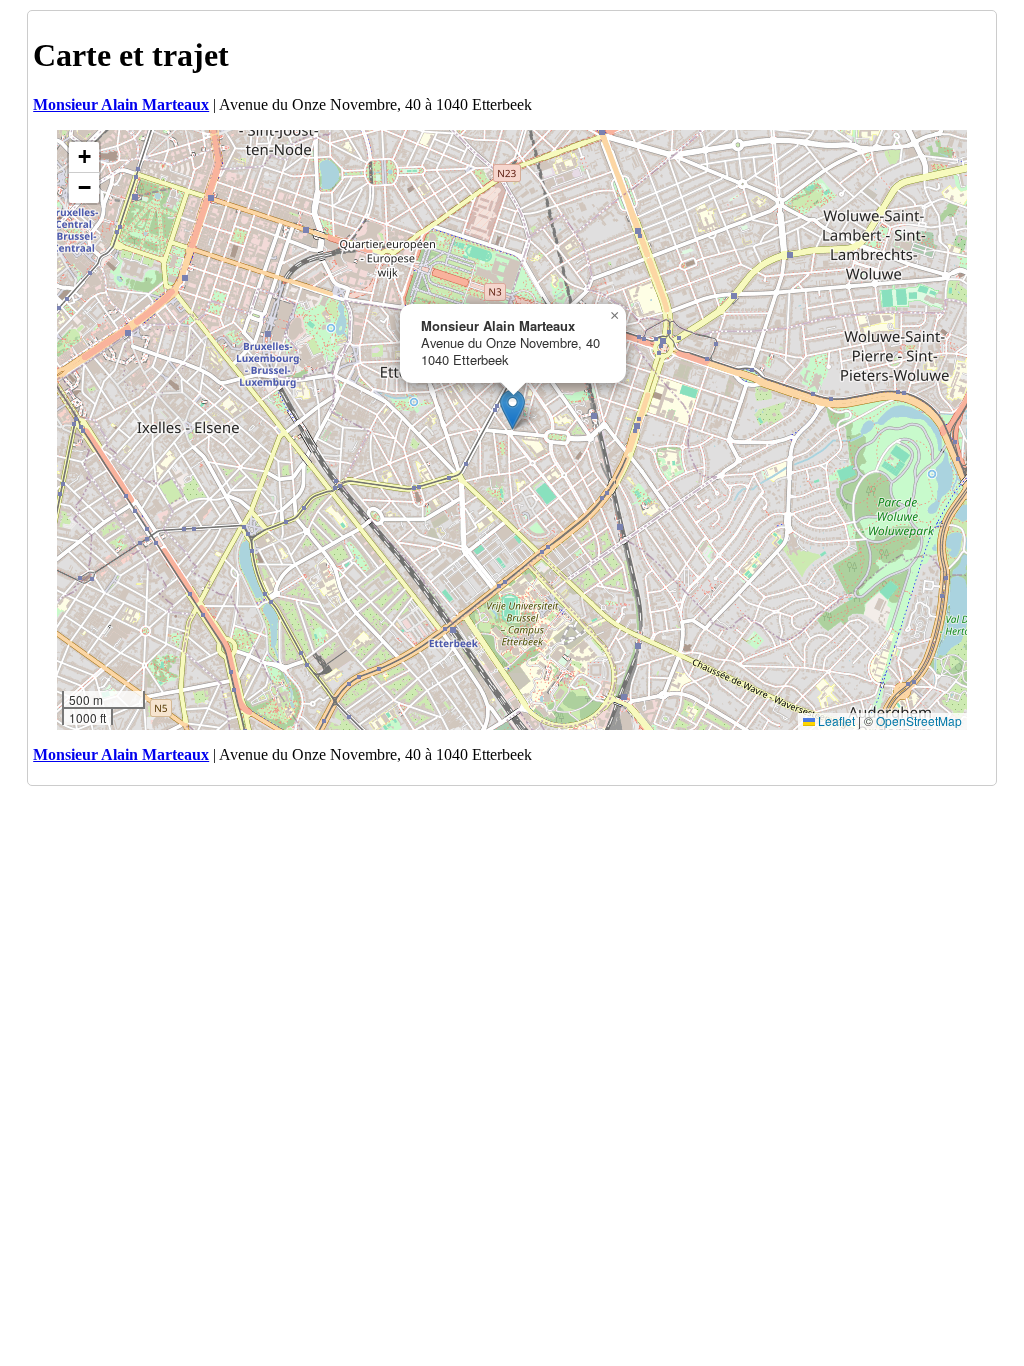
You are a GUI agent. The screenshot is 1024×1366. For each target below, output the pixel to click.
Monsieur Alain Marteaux (121, 104)
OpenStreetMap (919, 720)
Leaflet (835, 720)
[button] (512, 409)
